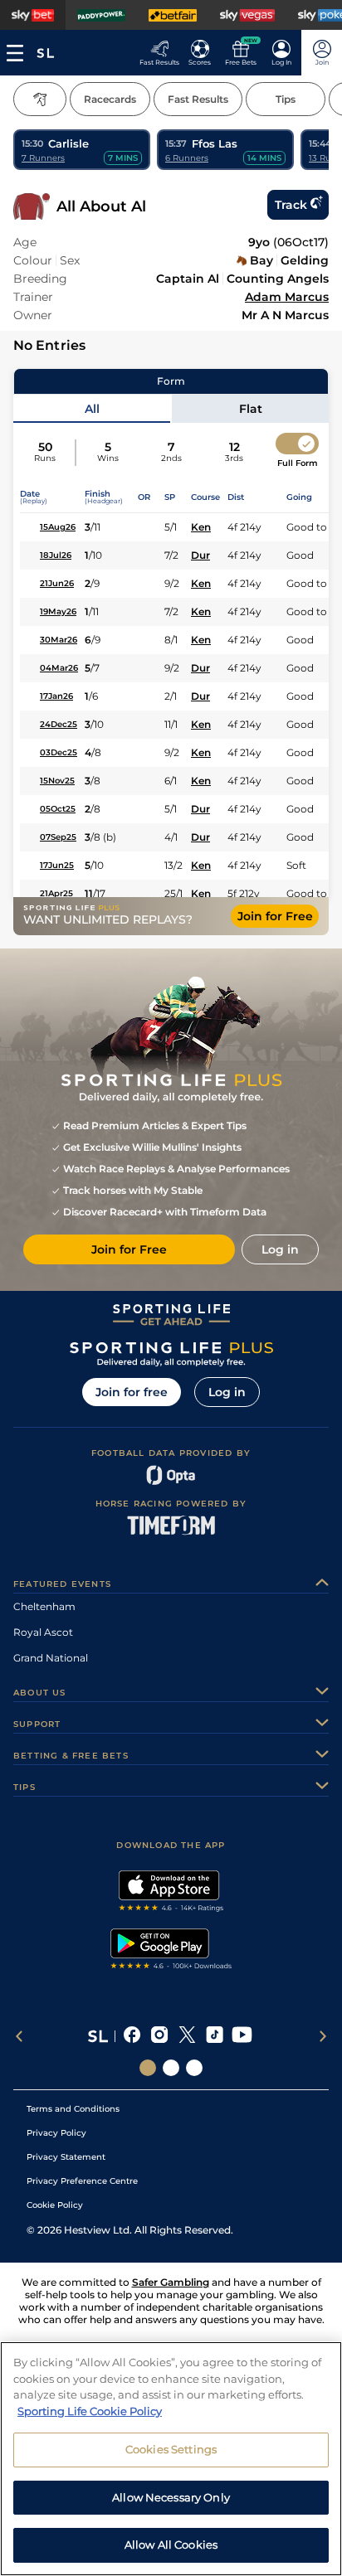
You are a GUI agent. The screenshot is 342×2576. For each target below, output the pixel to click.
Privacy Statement (66, 2157)
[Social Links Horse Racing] (171, 2068)
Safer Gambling (171, 2282)
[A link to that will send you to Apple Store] (171, 1893)
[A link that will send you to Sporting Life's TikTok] (215, 2036)
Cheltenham (44, 1606)
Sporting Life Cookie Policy (90, 2411)
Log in (227, 1392)
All (92, 409)
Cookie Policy (55, 2205)
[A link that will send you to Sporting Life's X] (187, 2036)
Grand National (51, 1658)
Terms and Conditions (73, 2109)
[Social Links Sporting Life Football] (194, 2068)
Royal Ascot (43, 1632)
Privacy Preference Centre (82, 2181)
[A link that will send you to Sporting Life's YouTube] (242, 2036)
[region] (171, 2459)
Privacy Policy (56, 2133)
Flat (251, 409)
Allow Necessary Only (171, 2497)
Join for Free (275, 916)
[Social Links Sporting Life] (148, 2068)
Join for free (132, 1392)
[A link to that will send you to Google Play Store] (171, 1951)
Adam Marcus (287, 297)
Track (291, 205)
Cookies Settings (171, 2449)
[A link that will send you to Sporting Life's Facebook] (132, 2036)
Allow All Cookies (171, 2544)
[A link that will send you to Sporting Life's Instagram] (160, 2036)
